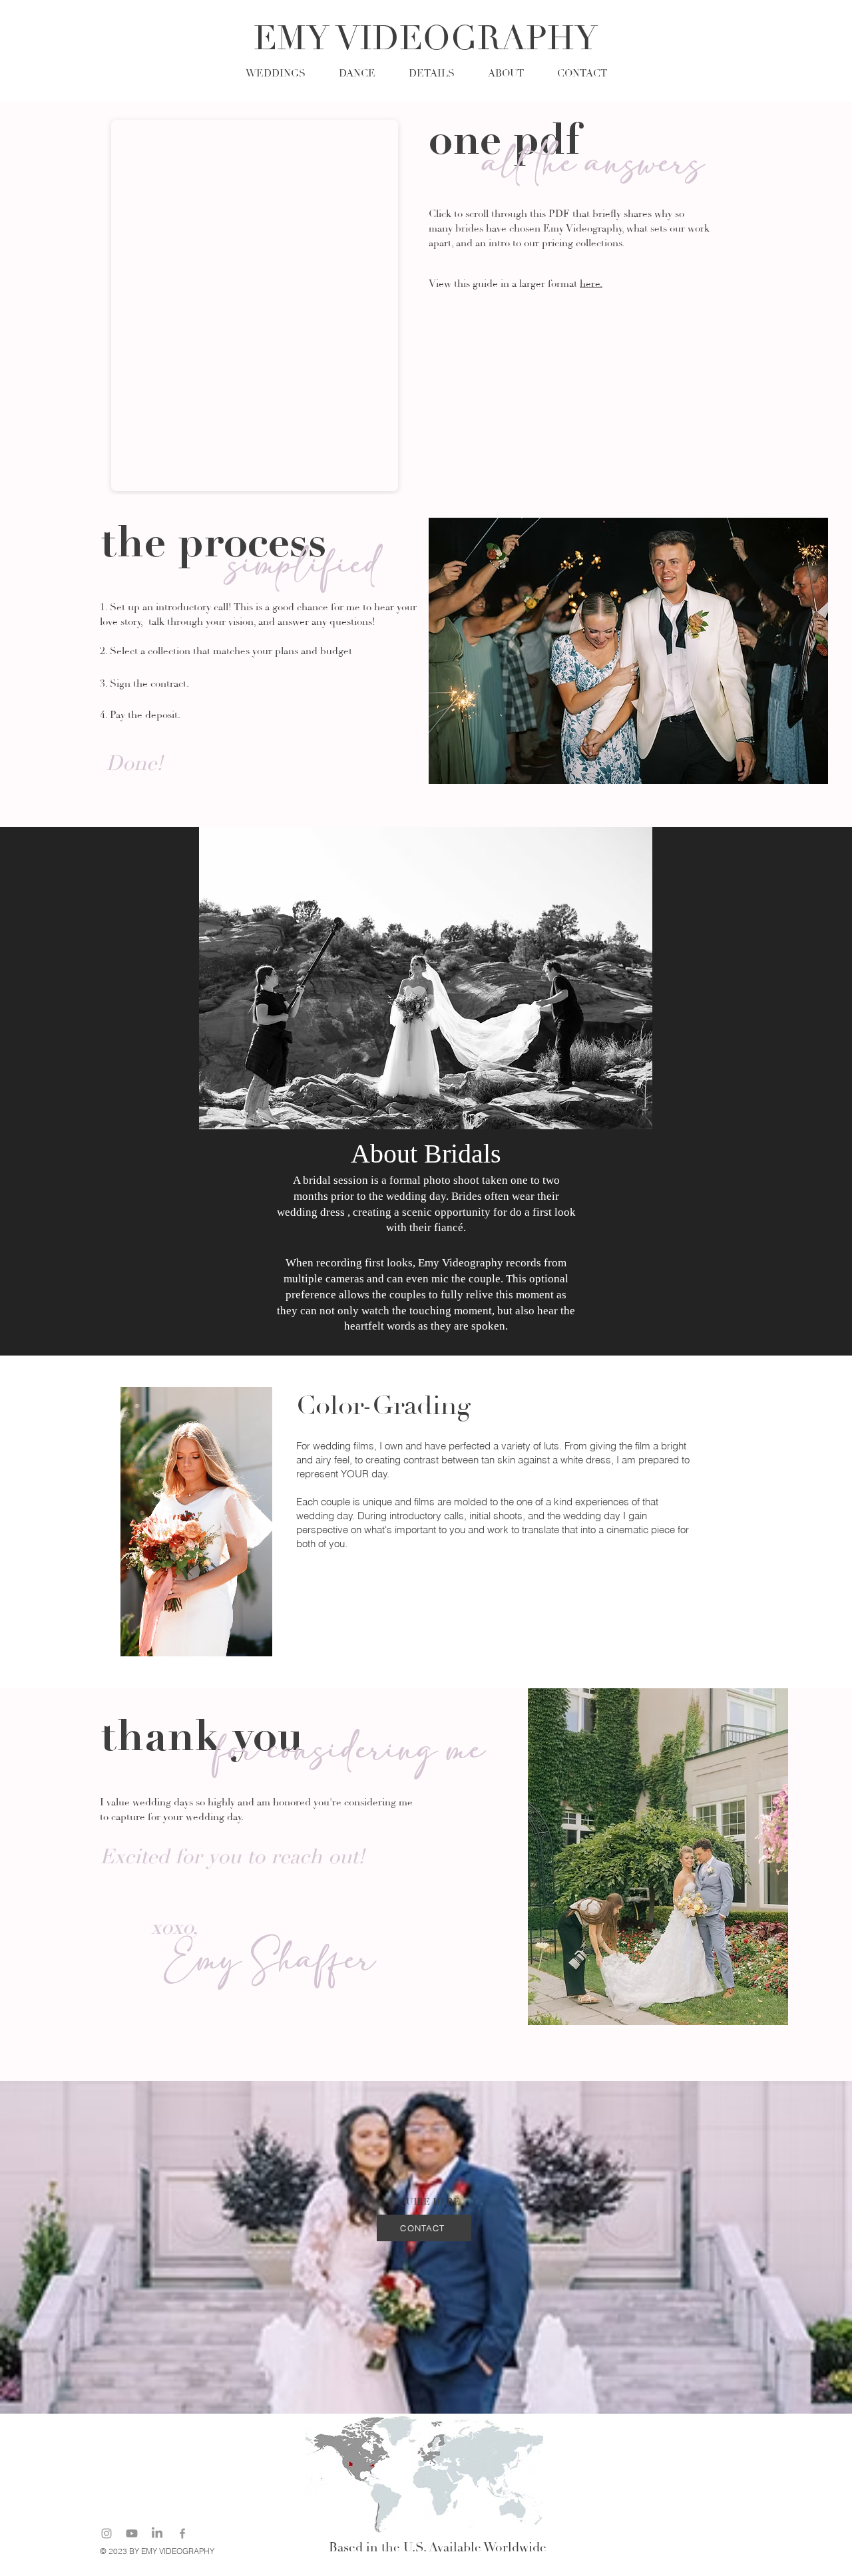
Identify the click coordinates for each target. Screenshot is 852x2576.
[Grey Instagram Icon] (106, 2533)
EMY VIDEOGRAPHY (426, 39)
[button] (432, 72)
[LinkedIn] (157, 2533)
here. (591, 284)
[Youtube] (132, 2533)
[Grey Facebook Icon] (182, 2533)
